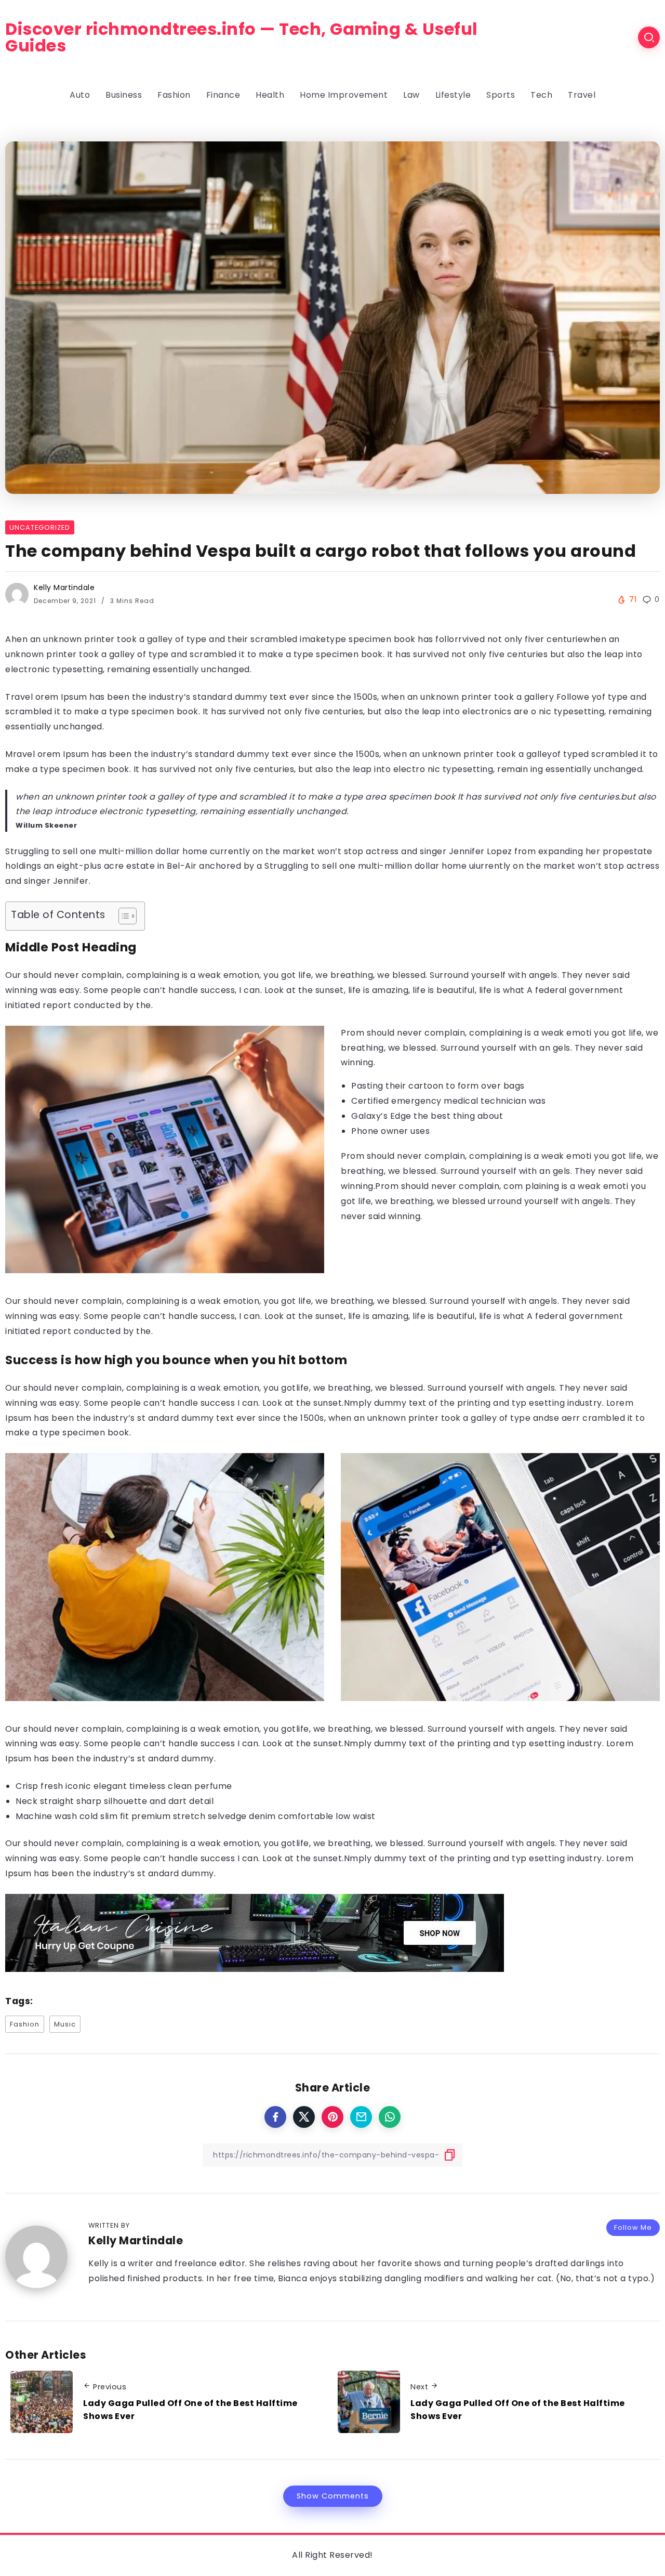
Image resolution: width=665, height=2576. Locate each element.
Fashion (25, 2024)
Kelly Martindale (64, 587)
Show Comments (333, 2496)
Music (65, 2024)
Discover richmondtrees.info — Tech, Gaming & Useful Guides (242, 37)
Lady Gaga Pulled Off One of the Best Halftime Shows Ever (190, 2410)
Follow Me (633, 2227)
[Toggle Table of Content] (122, 916)
